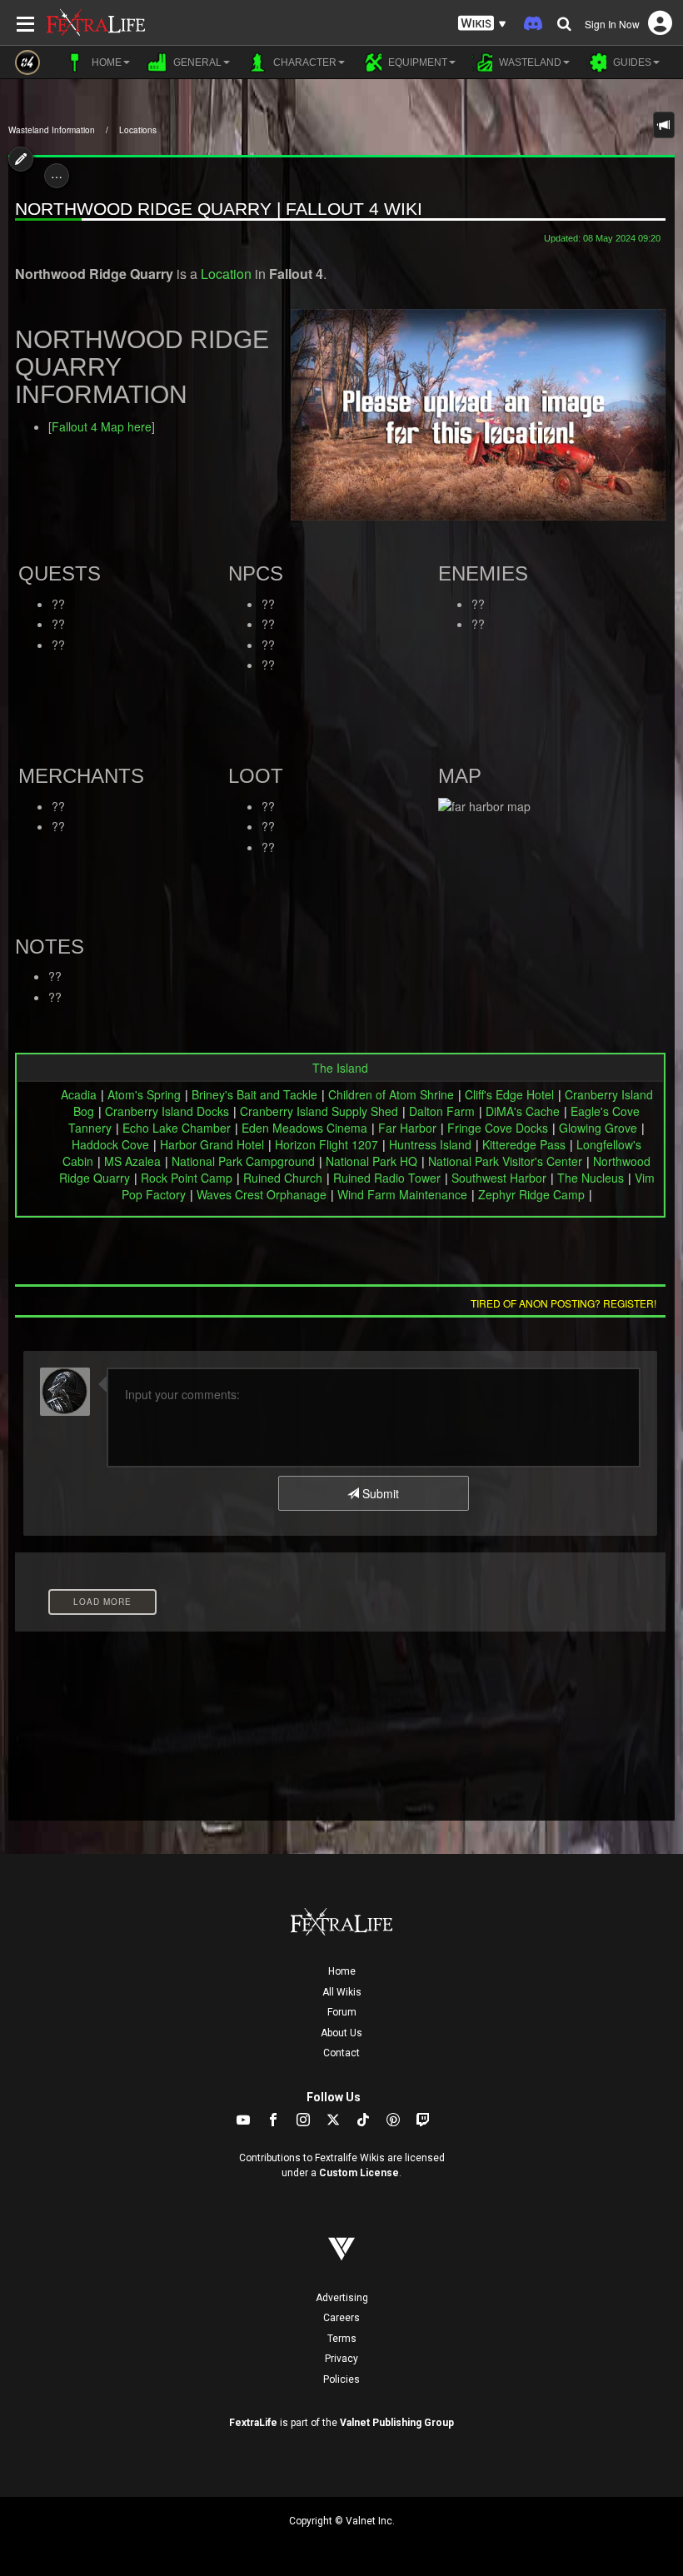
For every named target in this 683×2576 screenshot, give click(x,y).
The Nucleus (591, 1178)
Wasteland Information (52, 130)
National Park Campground (243, 1161)
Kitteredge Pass (524, 1144)
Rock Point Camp (187, 1178)
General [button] (196, 62)
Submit (379, 1493)
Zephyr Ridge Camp (531, 1194)
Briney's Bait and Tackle (254, 1094)
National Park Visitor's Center (505, 1161)
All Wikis (342, 1992)
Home (342, 1971)
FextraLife (253, 2423)
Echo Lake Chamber (177, 1128)
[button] (482, 24)
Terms (342, 2339)
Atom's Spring (144, 1094)
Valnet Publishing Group (397, 2423)
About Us (341, 2033)
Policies (341, 2379)
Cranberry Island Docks (167, 1111)
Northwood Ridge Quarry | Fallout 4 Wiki (219, 209)
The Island (340, 1068)
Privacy (341, 2359)
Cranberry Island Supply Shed (319, 1111)
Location (226, 274)
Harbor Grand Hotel (212, 1144)
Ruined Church (283, 1178)
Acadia (79, 1094)
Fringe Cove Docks (498, 1128)
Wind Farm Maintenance (402, 1194)
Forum (342, 2012)
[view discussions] (664, 125)
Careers (341, 2318)
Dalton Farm (442, 1111)
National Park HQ (371, 1161)
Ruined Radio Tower (387, 1178)
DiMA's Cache (523, 1111)
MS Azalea (132, 1161)
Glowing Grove (598, 1128)
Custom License (359, 2173)
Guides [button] (631, 62)
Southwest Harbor (499, 1178)
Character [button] (304, 62)
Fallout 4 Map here (102, 426)
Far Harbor (407, 1128)
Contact (341, 2053)
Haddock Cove (110, 1144)
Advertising (342, 2298)
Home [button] (105, 62)
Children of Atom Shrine (391, 1094)
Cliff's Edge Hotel (509, 1094)
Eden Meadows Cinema (304, 1128)
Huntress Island (430, 1144)
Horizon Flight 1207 (327, 1144)
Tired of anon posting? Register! (563, 1303)
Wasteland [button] (529, 62)
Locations (138, 130)
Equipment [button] (416, 62)
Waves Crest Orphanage (262, 1194)
